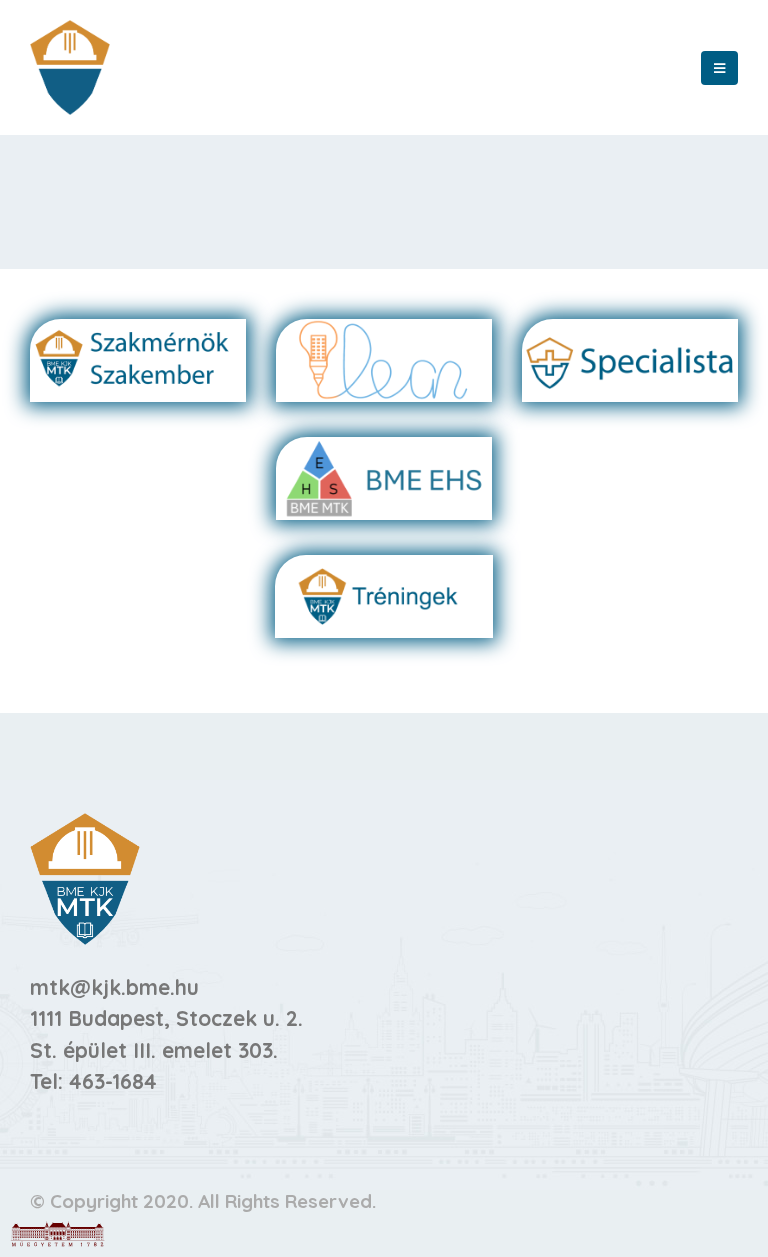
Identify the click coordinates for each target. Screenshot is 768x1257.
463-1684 (113, 1081)
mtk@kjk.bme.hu (114, 987)
